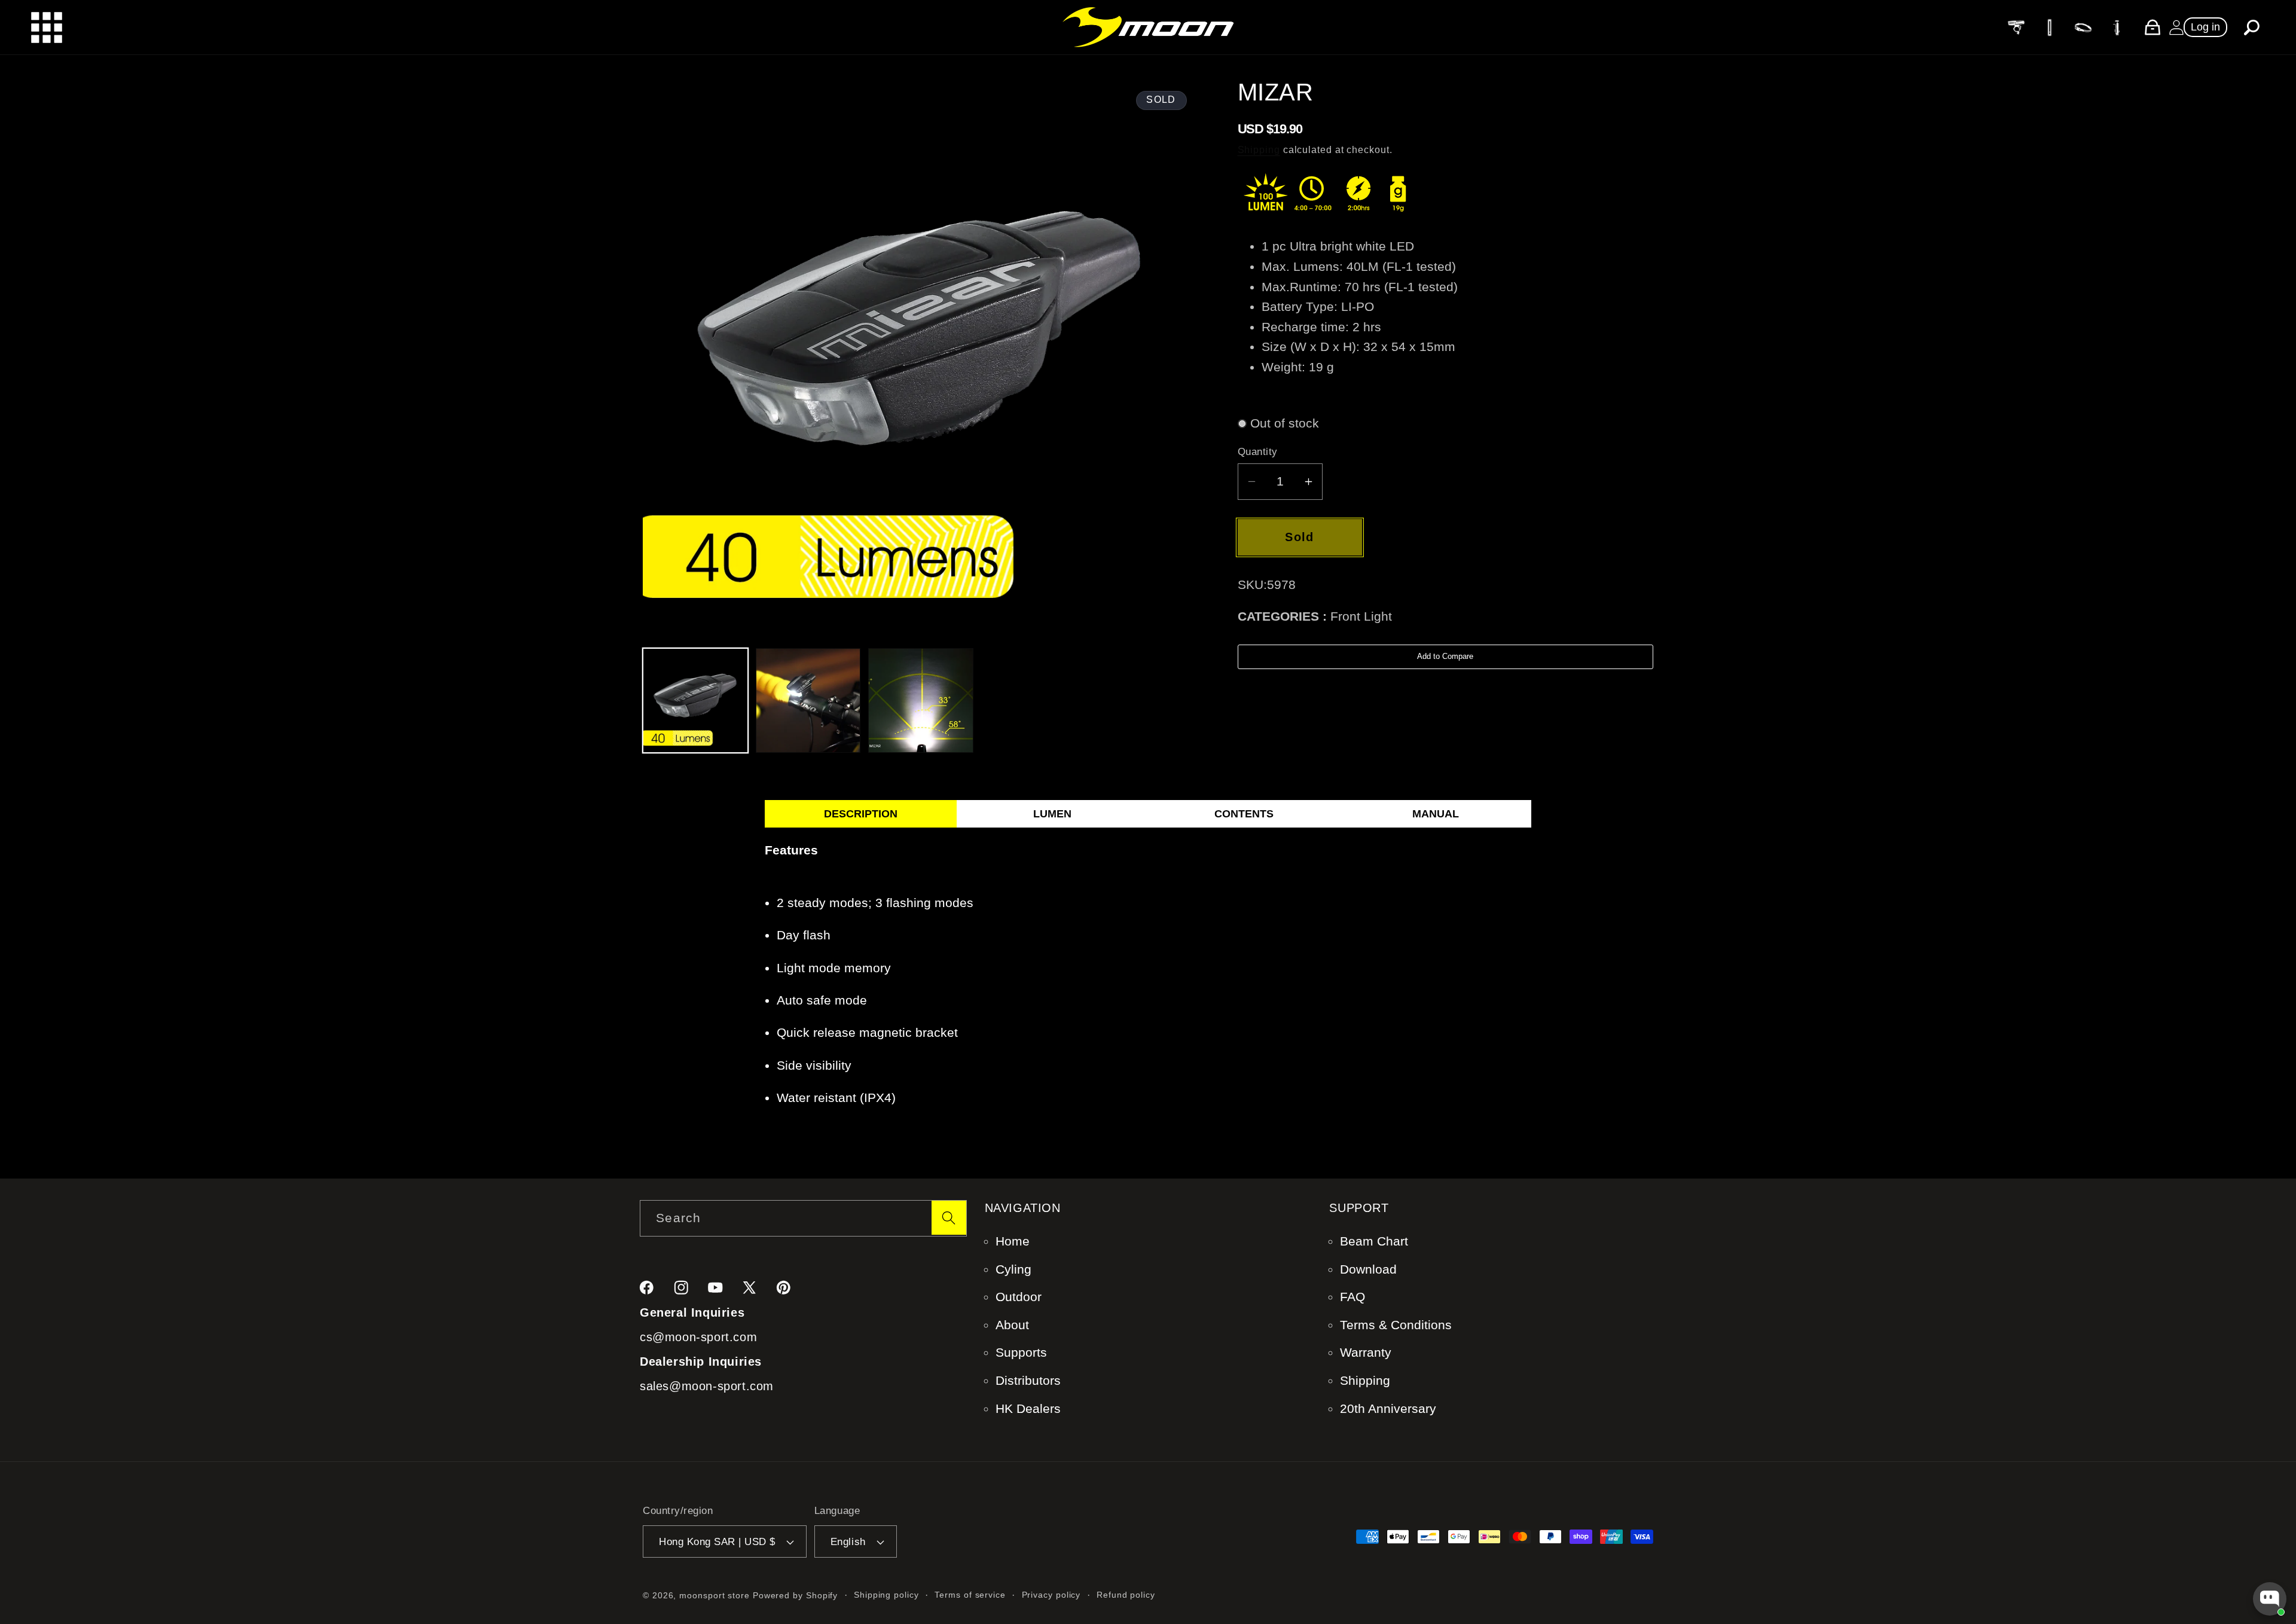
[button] (2252, 27)
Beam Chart (1374, 1241)
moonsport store (715, 1595)
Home (1013, 1241)
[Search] (949, 1218)
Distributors (1028, 1380)
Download (1368, 1269)
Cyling (1013, 1269)
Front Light (1361, 617)
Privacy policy (1051, 1595)
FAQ (1352, 1297)
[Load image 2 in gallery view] (808, 701)
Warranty (1366, 1352)
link (2015, 27)
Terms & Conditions (1396, 1325)
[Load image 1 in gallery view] (695, 701)
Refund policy (1126, 1595)
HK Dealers (1028, 1408)
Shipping (1259, 150)
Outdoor (1019, 1297)
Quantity (1258, 452)
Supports (1021, 1352)
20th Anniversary (1388, 1408)
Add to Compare (1445, 656)
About (1012, 1325)
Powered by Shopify (795, 1595)
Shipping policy (886, 1595)
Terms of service (970, 1595)
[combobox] (803, 1218)
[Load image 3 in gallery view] (921, 701)
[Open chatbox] (2270, 1599)
